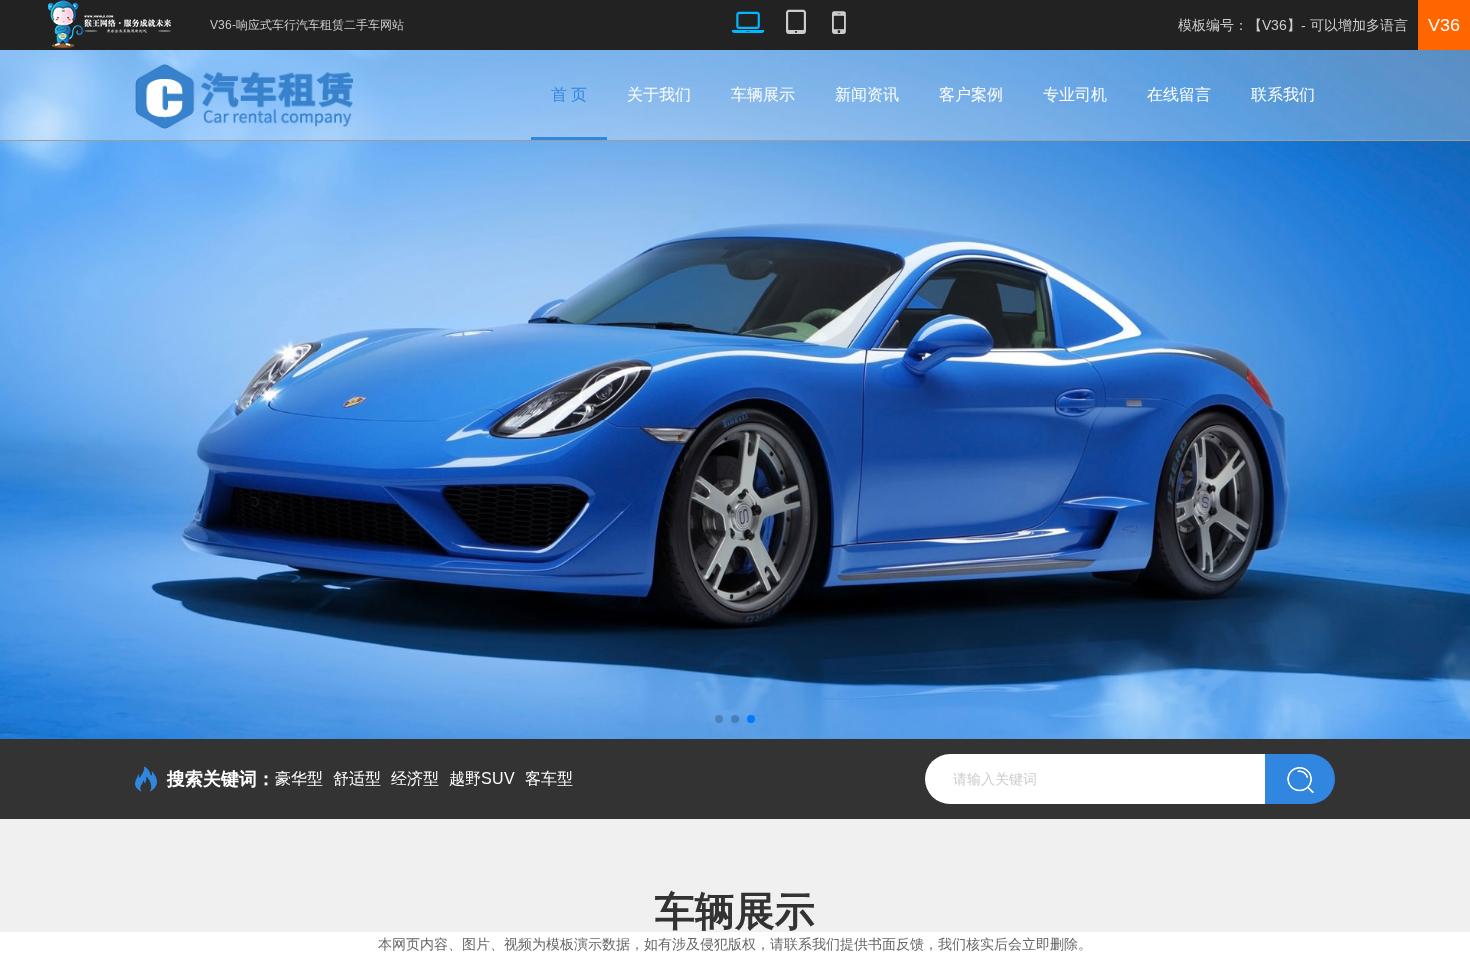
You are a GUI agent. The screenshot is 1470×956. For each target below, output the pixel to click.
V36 (1444, 25)
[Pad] (796, 25)
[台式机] (748, 25)
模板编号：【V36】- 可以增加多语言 (1293, 25)
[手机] (839, 25)
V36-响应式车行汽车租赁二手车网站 (307, 25)
